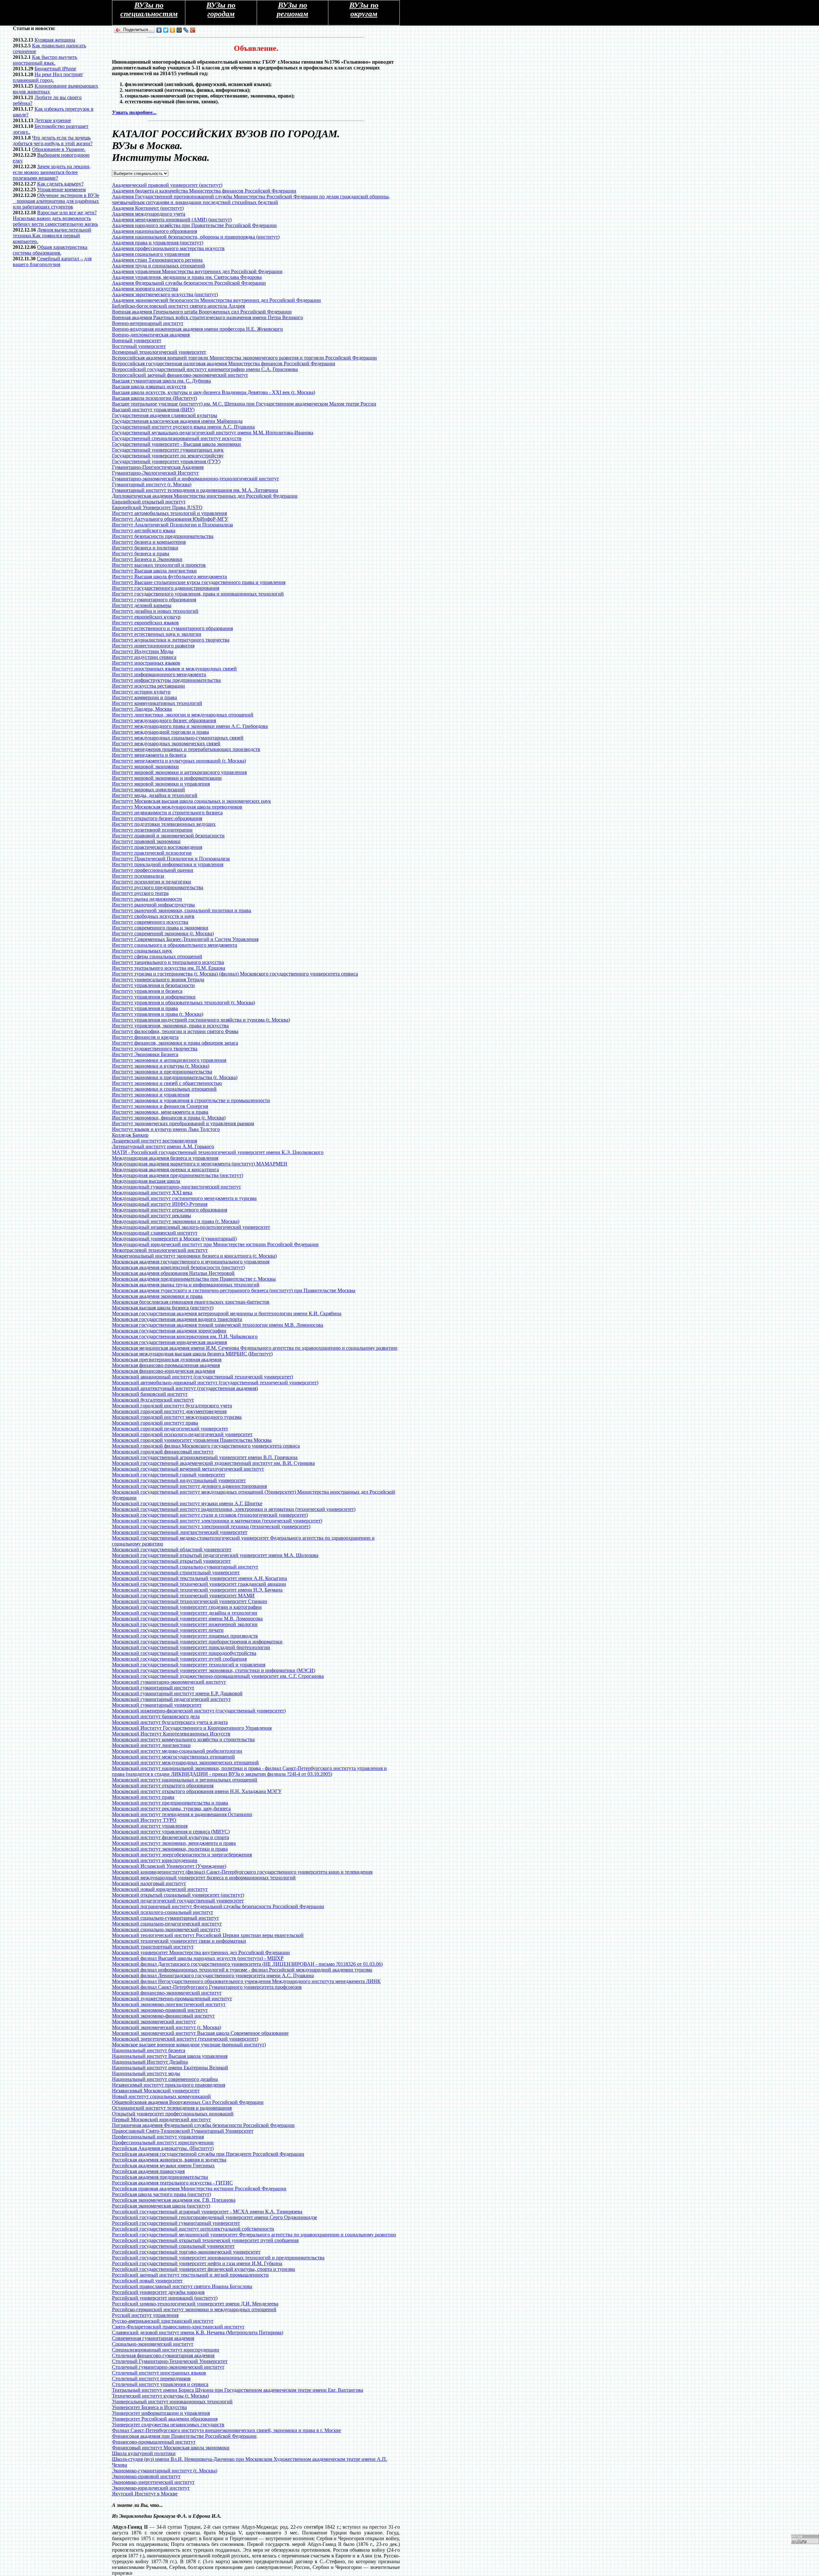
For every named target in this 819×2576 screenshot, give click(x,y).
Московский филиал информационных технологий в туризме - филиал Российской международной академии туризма (242, 1970)
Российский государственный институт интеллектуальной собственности (193, 2229)
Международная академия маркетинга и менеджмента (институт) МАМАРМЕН (200, 1164)
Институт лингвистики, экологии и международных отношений (183, 715)
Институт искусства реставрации (148, 686)
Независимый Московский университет (156, 2091)
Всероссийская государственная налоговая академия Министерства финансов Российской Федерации (224, 363)
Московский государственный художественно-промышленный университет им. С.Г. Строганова (218, 1676)
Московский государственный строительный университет (176, 1572)
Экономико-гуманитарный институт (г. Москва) (165, 2471)
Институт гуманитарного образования (154, 600)
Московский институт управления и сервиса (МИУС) (171, 1832)
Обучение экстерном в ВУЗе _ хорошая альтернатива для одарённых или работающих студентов (56, 201)
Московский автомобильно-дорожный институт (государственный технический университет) (215, 1383)
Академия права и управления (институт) (158, 243)
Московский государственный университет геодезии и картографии (187, 1607)
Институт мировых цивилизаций (148, 790)
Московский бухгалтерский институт (153, 1400)
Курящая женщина (55, 40)
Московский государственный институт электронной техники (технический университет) (211, 1526)
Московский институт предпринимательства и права (170, 1803)
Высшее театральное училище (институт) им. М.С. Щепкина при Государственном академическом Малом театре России (244, 404)
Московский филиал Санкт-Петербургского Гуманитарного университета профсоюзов (207, 1987)
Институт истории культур (141, 692)
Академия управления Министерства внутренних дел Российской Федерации (197, 271)
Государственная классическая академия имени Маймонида (177, 421)
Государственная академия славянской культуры (165, 415)
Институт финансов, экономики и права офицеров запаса (175, 1043)
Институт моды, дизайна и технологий (155, 795)
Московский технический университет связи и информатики (179, 1941)
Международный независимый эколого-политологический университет (191, 1227)
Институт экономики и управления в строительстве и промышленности (191, 1100)
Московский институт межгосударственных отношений (173, 1757)
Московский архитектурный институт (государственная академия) (185, 1388)
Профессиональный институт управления (158, 2137)
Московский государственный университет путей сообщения (179, 1659)
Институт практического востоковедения (157, 847)
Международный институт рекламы (151, 1216)
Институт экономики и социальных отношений (164, 1089)
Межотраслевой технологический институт (160, 1250)
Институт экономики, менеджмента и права (160, 1112)
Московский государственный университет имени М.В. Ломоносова (187, 1619)
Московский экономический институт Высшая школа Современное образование (200, 2033)
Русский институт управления (145, 2315)
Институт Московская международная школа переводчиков (177, 807)
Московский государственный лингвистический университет (180, 1532)
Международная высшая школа (146, 1181)
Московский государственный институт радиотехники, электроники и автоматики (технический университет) (234, 1509)
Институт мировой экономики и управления (161, 784)
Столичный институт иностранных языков (159, 2373)
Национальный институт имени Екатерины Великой (170, 2068)
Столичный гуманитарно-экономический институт (168, 2367)
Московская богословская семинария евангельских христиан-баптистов (191, 1302)
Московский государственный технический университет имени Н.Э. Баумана (197, 1590)
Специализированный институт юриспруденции (166, 2350)
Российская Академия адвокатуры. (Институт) (163, 2148)
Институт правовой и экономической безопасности (168, 836)
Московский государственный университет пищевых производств (185, 1636)
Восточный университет (139, 346)
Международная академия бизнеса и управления (165, 1158)
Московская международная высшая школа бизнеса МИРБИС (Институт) (192, 1354)
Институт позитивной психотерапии (152, 830)
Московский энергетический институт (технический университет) (185, 2039)
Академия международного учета (149, 214)
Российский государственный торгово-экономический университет (186, 2252)
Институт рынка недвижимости (147, 899)
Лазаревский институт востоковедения (155, 1141)
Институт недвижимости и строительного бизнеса (167, 813)
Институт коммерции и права (144, 697)
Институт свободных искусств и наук (153, 916)
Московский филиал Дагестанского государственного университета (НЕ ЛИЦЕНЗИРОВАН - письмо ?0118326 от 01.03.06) (247, 1964)
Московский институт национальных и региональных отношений (185, 1780)
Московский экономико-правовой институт (160, 2010)
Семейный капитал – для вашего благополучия (52, 261)
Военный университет (137, 340)
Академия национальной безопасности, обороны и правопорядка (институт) (196, 237)
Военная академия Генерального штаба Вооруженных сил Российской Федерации (202, 312)
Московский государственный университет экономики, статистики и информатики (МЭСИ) (214, 1670)
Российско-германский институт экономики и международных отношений (194, 2309)
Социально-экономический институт (153, 2344)
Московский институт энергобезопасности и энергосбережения (182, 1855)
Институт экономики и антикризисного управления (169, 1060)
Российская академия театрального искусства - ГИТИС (172, 2183)
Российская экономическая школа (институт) (161, 2206)
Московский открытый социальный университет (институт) (178, 1895)
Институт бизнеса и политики (145, 548)
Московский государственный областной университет (172, 1549)
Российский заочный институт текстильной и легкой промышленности (190, 2275)
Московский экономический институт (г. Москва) (167, 2027)
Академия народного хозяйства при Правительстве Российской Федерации (194, 225)
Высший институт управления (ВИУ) (153, 410)
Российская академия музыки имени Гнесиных (163, 2165)
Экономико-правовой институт (146, 2476)
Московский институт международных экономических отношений (185, 1762)
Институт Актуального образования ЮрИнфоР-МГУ (170, 519)
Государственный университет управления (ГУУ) (166, 461)
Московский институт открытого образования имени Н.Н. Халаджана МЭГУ (197, 1791)
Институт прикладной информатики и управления (168, 864)
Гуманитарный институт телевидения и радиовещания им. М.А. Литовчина (195, 490)
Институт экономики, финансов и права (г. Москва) (169, 1118)
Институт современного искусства (150, 922)
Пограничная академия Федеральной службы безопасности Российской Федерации (203, 2125)
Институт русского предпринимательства (158, 887)
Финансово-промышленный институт (154, 2442)
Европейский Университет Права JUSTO (157, 507)
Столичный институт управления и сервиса (160, 2384)
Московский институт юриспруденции (155, 1860)
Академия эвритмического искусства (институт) (165, 294)
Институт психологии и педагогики (151, 882)
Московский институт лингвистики (151, 1745)
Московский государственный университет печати (168, 1630)
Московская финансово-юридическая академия (163, 1371)
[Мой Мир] (179, 30)
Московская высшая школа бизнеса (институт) (163, 1308)
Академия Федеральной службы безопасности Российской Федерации (189, 283)
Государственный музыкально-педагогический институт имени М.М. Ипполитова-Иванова (213, 433)
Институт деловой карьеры (142, 605)
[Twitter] (166, 30)
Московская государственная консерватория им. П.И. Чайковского (185, 1336)
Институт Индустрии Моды (143, 651)
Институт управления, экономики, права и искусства (170, 1026)
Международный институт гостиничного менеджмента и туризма (184, 1198)
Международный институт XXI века (152, 1193)
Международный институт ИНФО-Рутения (160, 1204)
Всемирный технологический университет (159, 352)
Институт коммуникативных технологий (157, 703)
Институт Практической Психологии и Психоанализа (171, 859)
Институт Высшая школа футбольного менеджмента (169, 577)
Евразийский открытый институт (149, 502)
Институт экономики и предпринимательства (162, 1072)
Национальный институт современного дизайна (165, 2079)
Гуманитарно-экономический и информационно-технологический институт (195, 479)
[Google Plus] (193, 30)
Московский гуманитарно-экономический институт (169, 1682)
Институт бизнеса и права (141, 553)
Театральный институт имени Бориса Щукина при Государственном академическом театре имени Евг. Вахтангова (238, 2390)
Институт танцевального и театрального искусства (168, 962)
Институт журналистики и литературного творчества (171, 640)
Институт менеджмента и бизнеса (149, 755)
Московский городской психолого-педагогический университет (182, 1434)
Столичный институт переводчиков (151, 2378)
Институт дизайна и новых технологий (155, 611)
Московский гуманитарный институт (153, 1688)
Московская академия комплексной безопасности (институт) (178, 1267)
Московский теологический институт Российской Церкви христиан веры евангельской (208, 1935)
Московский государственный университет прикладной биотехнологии (191, 1647)
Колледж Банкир (130, 1135)
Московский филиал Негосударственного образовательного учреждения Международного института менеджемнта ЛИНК (246, 1981)
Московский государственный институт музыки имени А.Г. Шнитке (187, 1503)
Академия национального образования (155, 231)
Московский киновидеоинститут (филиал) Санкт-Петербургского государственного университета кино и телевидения (242, 1872)
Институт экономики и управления (151, 1095)
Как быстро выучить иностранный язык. (45, 60)
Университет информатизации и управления (161, 2413)
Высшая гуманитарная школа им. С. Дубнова (161, 381)
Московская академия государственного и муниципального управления (191, 1262)
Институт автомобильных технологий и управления (169, 513)
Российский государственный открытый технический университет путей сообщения (205, 2240)
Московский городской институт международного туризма (177, 1417)
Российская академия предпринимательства (160, 2177)
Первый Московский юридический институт (161, 2119)
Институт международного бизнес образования (164, 720)
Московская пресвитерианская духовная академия (167, 1359)
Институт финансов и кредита (145, 1037)
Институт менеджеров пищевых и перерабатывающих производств (186, 749)
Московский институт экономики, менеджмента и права (174, 1843)
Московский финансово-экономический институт (167, 1993)
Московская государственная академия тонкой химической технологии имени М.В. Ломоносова (218, 1325)
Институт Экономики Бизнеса (145, 1054)
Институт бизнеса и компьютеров (149, 542)
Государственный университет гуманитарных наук (168, 450)
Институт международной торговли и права (160, 732)
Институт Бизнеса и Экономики (147, 559)
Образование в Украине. (59, 149)
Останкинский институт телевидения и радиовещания (172, 2108)
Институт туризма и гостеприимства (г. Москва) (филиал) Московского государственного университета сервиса (235, 974)
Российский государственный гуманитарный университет (176, 2223)
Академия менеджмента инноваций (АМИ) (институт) (172, 220)
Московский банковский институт (150, 1394)
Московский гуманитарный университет (157, 1705)
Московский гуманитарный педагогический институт (171, 1699)
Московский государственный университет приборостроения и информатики (197, 1642)
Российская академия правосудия (148, 2171)
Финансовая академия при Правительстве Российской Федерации (184, 2436)
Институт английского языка (144, 530)
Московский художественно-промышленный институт (172, 1999)
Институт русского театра (140, 893)
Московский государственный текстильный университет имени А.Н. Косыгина (199, 1578)
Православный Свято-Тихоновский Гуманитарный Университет (183, 2131)
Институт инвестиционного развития (153, 646)
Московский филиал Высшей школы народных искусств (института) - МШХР (198, 1958)
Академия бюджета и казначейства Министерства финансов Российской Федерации (204, 191)
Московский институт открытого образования (163, 1786)
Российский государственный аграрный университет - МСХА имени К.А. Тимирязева (207, 2212)
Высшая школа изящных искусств (149, 387)
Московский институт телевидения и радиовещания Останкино (182, 1814)
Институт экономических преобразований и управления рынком (183, 1123)
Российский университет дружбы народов (158, 2292)
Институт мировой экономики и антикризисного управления (179, 772)
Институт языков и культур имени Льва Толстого (166, 1129)
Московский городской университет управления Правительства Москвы (192, 1440)
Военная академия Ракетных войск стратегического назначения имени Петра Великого (207, 317)
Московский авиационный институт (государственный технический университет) (203, 1377)
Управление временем (61, 190)
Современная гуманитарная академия (153, 2338)
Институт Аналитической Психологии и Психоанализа (172, 525)
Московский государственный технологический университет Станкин (190, 1601)
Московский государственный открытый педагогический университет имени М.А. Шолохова (215, 1555)
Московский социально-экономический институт (166, 1929)
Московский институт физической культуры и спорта (171, 1837)
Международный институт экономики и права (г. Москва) (176, 1221)
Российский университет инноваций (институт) (165, 2298)
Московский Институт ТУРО (144, 1820)
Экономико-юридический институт (151, 2488)
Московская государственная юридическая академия (169, 1342)
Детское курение (53, 120)
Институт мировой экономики (145, 766)
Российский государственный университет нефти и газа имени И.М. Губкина (197, 2263)
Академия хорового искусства (145, 289)
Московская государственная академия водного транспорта (177, 1319)
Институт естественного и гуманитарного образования (172, 628)
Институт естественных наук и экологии (157, 634)
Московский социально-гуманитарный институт (165, 1918)
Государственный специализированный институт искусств (177, 438)
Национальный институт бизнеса (149, 2050)
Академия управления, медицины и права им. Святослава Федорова (187, 277)
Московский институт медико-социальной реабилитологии (177, 1751)
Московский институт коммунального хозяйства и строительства (183, 1739)
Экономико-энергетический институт (153, 2482)
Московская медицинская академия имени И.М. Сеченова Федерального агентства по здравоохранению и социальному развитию (255, 1348)
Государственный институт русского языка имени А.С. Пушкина (183, 427)
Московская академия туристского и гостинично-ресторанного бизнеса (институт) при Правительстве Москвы (234, 1290)
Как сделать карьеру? (60, 184)
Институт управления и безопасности (153, 985)
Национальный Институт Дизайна (150, 2062)
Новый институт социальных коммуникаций (161, 2096)
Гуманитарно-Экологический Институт (155, 473)
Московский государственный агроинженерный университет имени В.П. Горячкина (205, 1457)
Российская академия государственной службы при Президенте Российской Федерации (208, 2154)
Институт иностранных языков (146, 663)
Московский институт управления (150, 1826)
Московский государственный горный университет (169, 1475)
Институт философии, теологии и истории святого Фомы (175, 1031)
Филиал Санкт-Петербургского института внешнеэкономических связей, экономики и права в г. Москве (227, 2430)
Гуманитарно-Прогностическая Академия (158, 467)
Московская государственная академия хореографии (169, 1331)
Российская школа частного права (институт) (161, 2194)
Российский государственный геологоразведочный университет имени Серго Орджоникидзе (215, 2217)
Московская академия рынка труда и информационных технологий (186, 1285)
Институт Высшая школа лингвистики (154, 571)
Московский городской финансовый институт (163, 1452)
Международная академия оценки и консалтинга (165, 1169)
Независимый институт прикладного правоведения (169, 2085)
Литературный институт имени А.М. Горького (163, 1146)
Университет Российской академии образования (165, 2419)
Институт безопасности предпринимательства (163, 536)
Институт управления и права (145, 1008)
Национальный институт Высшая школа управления (170, 2056)
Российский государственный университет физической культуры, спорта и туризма (203, 2269)
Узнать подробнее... (134, 112)
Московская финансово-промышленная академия (166, 1365)
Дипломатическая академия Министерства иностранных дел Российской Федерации (205, 496)
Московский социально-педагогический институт (167, 1924)
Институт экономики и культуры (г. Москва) (161, 1066)
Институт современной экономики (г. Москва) (163, 933)
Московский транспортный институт (153, 1947)
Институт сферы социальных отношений (157, 956)
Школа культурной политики (144, 2453)
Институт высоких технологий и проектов (159, 565)
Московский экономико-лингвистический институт (169, 2004)
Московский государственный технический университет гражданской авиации (199, 1584)
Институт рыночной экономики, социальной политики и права (182, 910)
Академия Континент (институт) (148, 208)
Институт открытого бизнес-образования (157, 818)
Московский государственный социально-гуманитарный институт (185, 1567)
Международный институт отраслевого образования (170, 1210)
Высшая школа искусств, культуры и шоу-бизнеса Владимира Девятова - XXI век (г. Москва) (214, 392)
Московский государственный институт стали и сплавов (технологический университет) (210, 1515)
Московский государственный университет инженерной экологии (185, 1624)
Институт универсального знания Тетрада (158, 980)
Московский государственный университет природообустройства (184, 1653)
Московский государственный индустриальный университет (179, 1480)
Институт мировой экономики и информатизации (167, 778)
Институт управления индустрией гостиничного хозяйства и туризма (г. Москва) (201, 1020)
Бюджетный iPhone (55, 69)
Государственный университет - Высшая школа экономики (176, 444)
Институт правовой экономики (146, 841)
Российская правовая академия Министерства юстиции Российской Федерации (199, 2189)
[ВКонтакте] (159, 30)
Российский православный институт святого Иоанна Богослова (182, 2286)
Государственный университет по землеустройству (168, 456)
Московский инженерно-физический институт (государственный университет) (199, 1711)
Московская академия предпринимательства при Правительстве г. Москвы (194, 1279)
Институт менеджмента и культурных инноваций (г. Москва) (179, 761)
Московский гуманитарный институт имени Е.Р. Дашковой (177, 1693)
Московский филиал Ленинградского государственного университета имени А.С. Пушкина (213, 1975)
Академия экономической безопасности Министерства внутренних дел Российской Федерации (216, 300)
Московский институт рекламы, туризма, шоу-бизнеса (171, 1809)
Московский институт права (143, 1797)
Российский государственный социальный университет (173, 2246)
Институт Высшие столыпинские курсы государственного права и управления (199, 582)
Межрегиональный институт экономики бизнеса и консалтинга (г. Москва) (194, 1256)
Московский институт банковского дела (156, 1716)
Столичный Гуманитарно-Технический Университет (170, 2361)
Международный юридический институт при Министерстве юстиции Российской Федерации (215, 1244)
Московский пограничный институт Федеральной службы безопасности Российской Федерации (218, 1906)
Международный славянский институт (155, 1233)
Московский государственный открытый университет (171, 1561)
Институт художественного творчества (155, 1049)
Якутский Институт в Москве (145, 2494)
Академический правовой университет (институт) (167, 185)
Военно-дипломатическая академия (151, 335)
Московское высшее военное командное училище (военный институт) (189, 2045)
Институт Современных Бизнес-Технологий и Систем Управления (185, 939)
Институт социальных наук (142, 951)
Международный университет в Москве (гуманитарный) (174, 1239)
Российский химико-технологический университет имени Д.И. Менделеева (195, 2304)
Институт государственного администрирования (166, 588)
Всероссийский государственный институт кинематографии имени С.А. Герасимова (205, 369)
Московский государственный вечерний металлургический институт (188, 1469)
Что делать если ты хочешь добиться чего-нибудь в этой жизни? (53, 141)
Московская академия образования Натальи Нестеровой (173, 1273)
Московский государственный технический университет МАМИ (183, 1596)
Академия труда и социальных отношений (159, 266)
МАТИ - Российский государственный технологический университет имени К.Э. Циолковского (218, 1152)
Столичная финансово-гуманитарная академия (163, 2355)
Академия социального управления (151, 254)
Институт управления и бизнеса (147, 991)
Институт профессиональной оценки (153, 870)
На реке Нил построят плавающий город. (48, 77)
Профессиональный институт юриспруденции (163, 2142)
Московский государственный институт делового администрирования (189, 1486)
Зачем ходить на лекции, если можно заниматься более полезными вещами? (52, 172)
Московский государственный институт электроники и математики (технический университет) (217, 1521)
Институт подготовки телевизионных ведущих (164, 824)
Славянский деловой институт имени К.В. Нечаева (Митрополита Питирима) (198, 2332)
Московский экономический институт (154, 2022)
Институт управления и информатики (154, 997)
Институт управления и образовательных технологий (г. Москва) (183, 1003)
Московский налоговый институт (149, 1883)
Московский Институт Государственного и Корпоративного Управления (192, 1728)
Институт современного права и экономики (160, 928)
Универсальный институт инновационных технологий (172, 2402)
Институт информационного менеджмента (159, 674)
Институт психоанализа (138, 876)
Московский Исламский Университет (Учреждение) (169, 1866)
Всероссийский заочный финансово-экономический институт (180, 375)
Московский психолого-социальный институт (163, 1912)
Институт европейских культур (146, 617)
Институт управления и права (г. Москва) (158, 1014)
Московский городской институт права (155, 1423)
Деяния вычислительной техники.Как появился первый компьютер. (52, 236)
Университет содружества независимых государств (168, 2425)
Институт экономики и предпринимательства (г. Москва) (175, 1077)
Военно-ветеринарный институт (148, 323)
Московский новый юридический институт (160, 1889)
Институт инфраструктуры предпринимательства (166, 680)
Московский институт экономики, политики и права (170, 1849)
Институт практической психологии (152, 853)
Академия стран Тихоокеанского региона (157, 260)
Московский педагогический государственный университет (178, 1901)
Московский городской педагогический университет (170, 1429)
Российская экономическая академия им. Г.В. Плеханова (174, 2200)
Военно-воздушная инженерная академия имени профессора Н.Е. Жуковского (197, 329)
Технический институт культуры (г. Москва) (160, 2396)
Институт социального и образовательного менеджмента (175, 945)
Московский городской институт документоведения (169, 1411)
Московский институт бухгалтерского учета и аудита (170, 1722)
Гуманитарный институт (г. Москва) (152, 484)
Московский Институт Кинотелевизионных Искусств (171, 1734)
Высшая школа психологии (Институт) (155, 398)
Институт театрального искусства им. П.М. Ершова (169, 968)
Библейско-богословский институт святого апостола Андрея (178, 306)
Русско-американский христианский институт (163, 2321)
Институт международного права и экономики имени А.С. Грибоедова (190, 726)
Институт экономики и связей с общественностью (167, 1083)
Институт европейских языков (145, 623)
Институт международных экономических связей (166, 743)
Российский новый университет (147, 2281)
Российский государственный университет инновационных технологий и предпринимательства (218, 2258)
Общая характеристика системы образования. (50, 250)
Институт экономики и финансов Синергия (160, 1106)
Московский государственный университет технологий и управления (189, 1665)
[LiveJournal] (186, 30)
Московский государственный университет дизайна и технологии (185, 1613)
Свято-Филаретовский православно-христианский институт (178, 2327)
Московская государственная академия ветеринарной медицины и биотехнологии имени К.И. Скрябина (227, 1313)
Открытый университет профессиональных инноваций (173, 2114)
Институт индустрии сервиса (144, 657)
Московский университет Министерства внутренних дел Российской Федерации (201, 1952)
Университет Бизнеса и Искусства (149, 2407)
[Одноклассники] (173, 30)
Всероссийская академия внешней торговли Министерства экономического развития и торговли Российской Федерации (244, 358)
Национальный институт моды (146, 2073)
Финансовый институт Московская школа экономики (171, 2448)
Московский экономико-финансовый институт (163, 2016)
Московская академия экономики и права (157, 1296)
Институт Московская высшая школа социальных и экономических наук (191, 801)
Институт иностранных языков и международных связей (174, 669)
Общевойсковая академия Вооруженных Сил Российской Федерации (188, 2102)
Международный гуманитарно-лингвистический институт (176, 1187)
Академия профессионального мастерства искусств (168, 248)
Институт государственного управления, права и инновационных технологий (198, 594)
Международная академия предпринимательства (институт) (178, 1175)
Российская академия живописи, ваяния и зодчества (169, 2160)
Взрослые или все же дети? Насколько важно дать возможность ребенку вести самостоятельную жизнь (55, 218)
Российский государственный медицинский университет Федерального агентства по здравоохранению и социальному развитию (254, 2235)
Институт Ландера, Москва (142, 709)
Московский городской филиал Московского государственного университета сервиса (206, 1446)
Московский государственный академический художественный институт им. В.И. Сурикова (213, 1463)
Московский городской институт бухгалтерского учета (172, 1406)
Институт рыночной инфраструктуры (153, 905)
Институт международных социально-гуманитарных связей (178, 738)
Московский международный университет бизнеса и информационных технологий (204, 1878)
